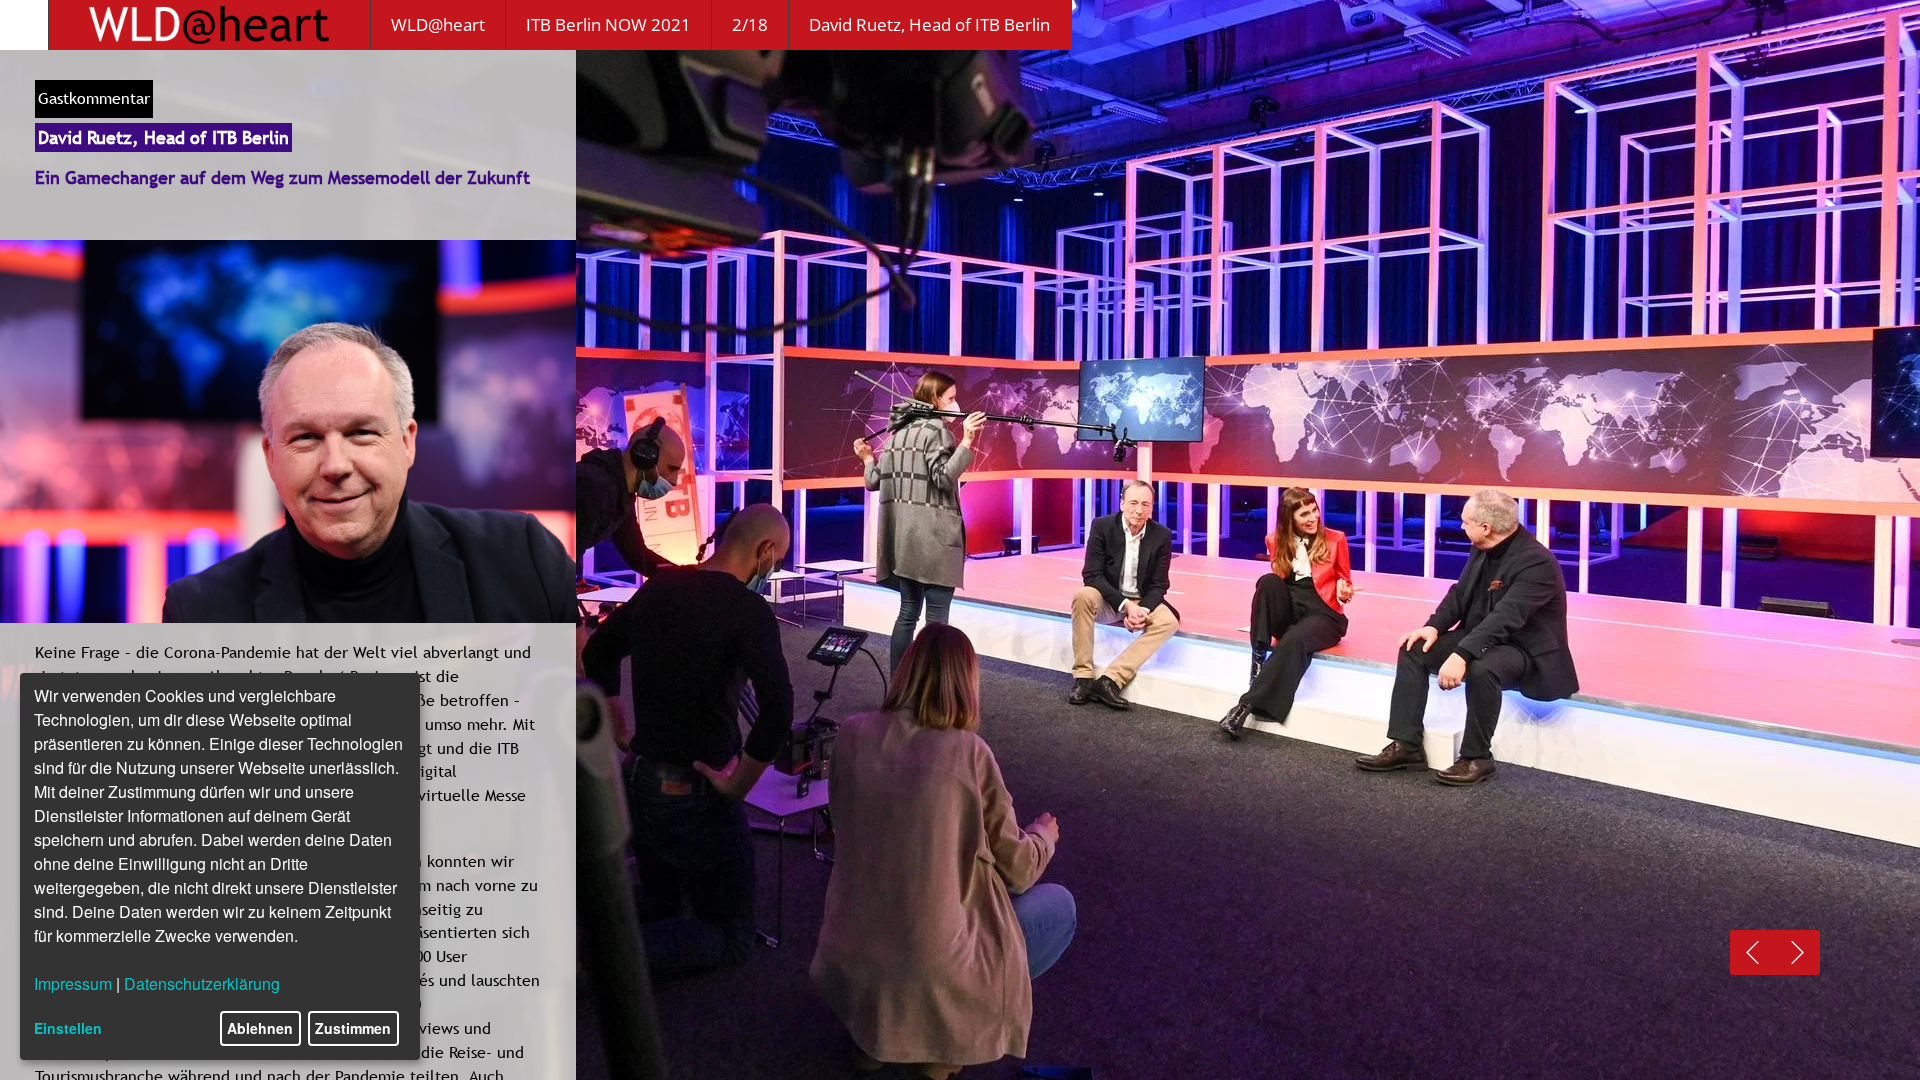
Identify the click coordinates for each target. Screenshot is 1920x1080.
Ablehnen (260, 1028)
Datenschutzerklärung (202, 983)
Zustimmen (353, 1028)
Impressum (73, 983)
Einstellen (68, 1028)
